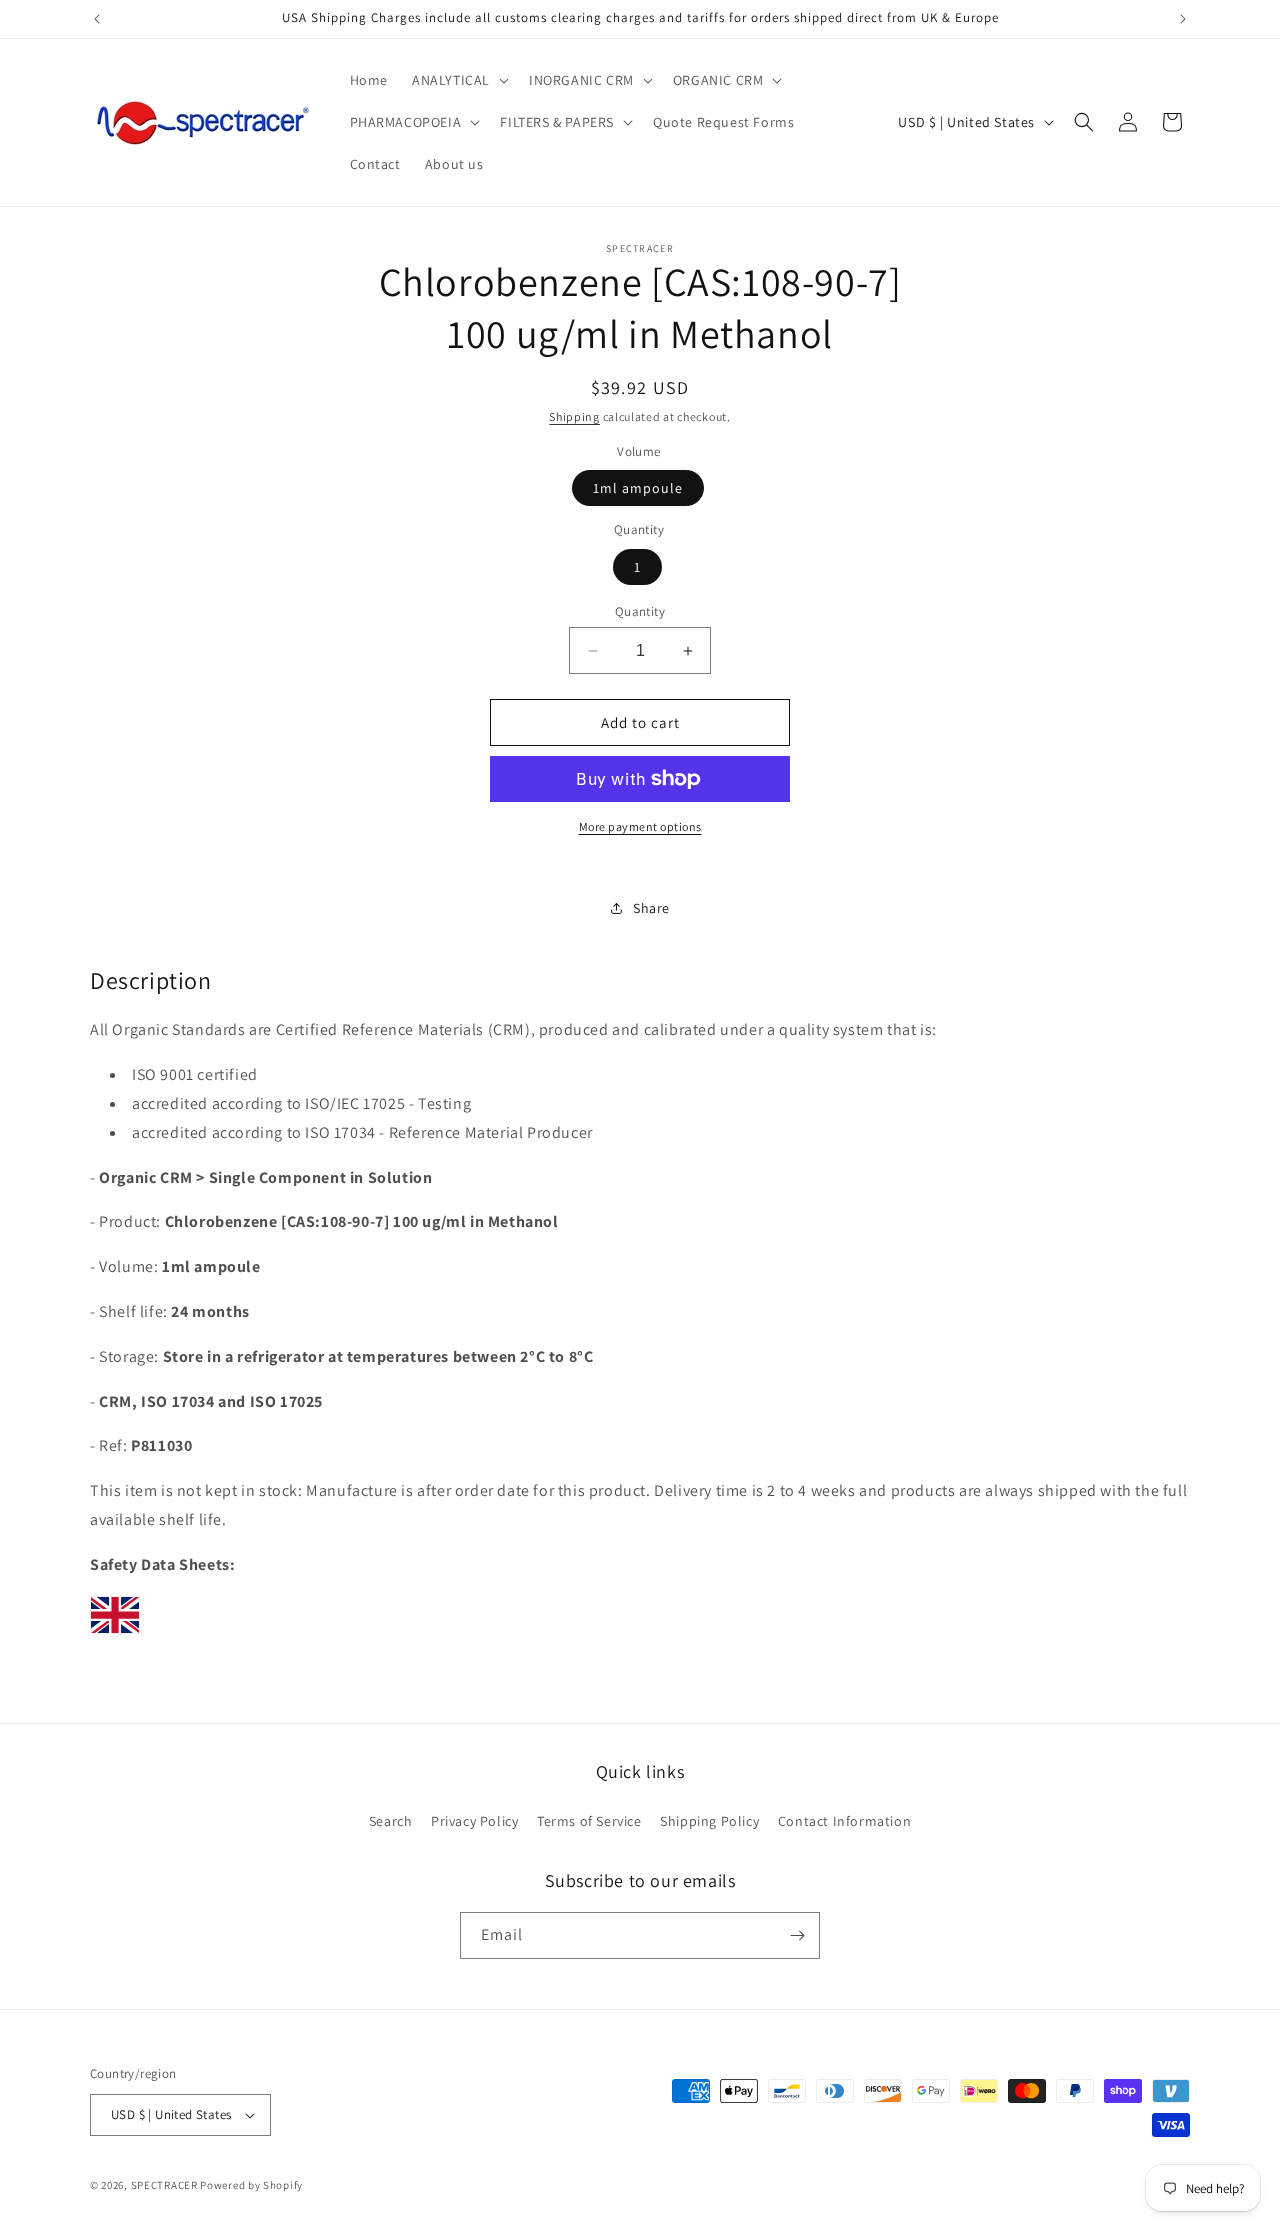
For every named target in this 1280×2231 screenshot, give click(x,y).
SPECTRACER (164, 2185)
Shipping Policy (709, 1821)
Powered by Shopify (251, 2185)
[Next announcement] (1183, 19)
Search (391, 1821)
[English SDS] (115, 1632)
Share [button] (651, 908)
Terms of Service (589, 1821)
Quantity (640, 611)
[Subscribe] (797, 1935)
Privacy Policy (474, 1821)
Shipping (574, 416)
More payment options (640, 826)
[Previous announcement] (97, 19)
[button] (458, 80)
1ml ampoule (638, 488)
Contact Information (844, 1821)
